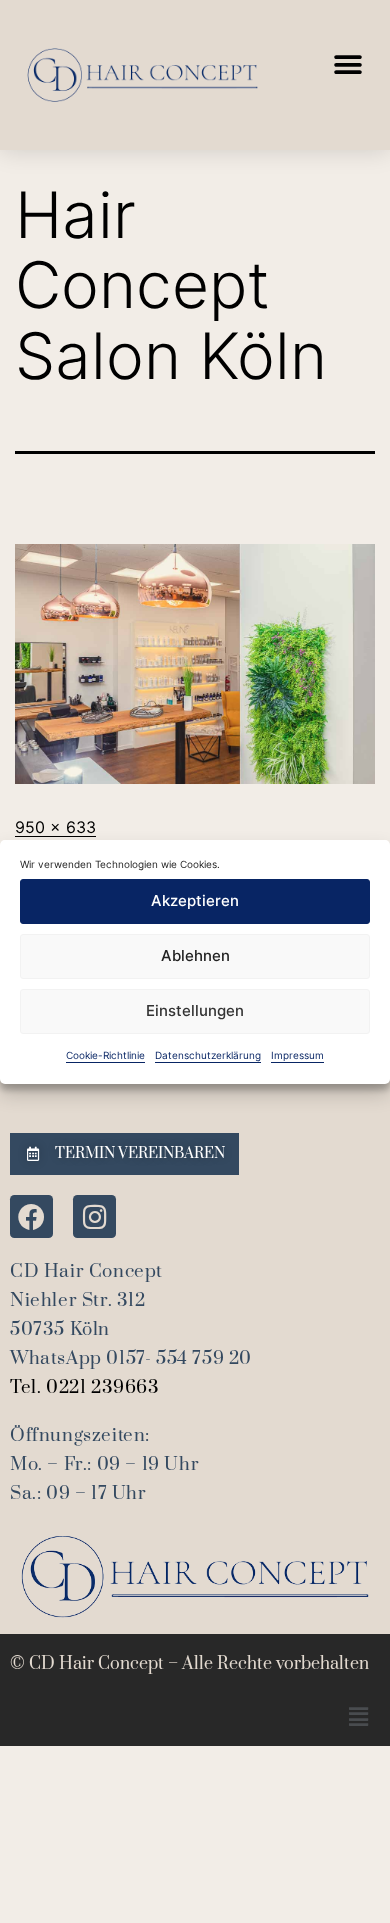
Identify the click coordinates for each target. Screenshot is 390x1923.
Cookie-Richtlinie (105, 1055)
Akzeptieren (195, 900)
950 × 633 (55, 827)
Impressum (297, 1055)
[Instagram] (94, 1216)
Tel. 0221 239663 (85, 1387)
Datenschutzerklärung (208, 1055)
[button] (347, 65)
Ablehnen (195, 955)
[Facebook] (31, 1216)
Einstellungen (195, 1010)
